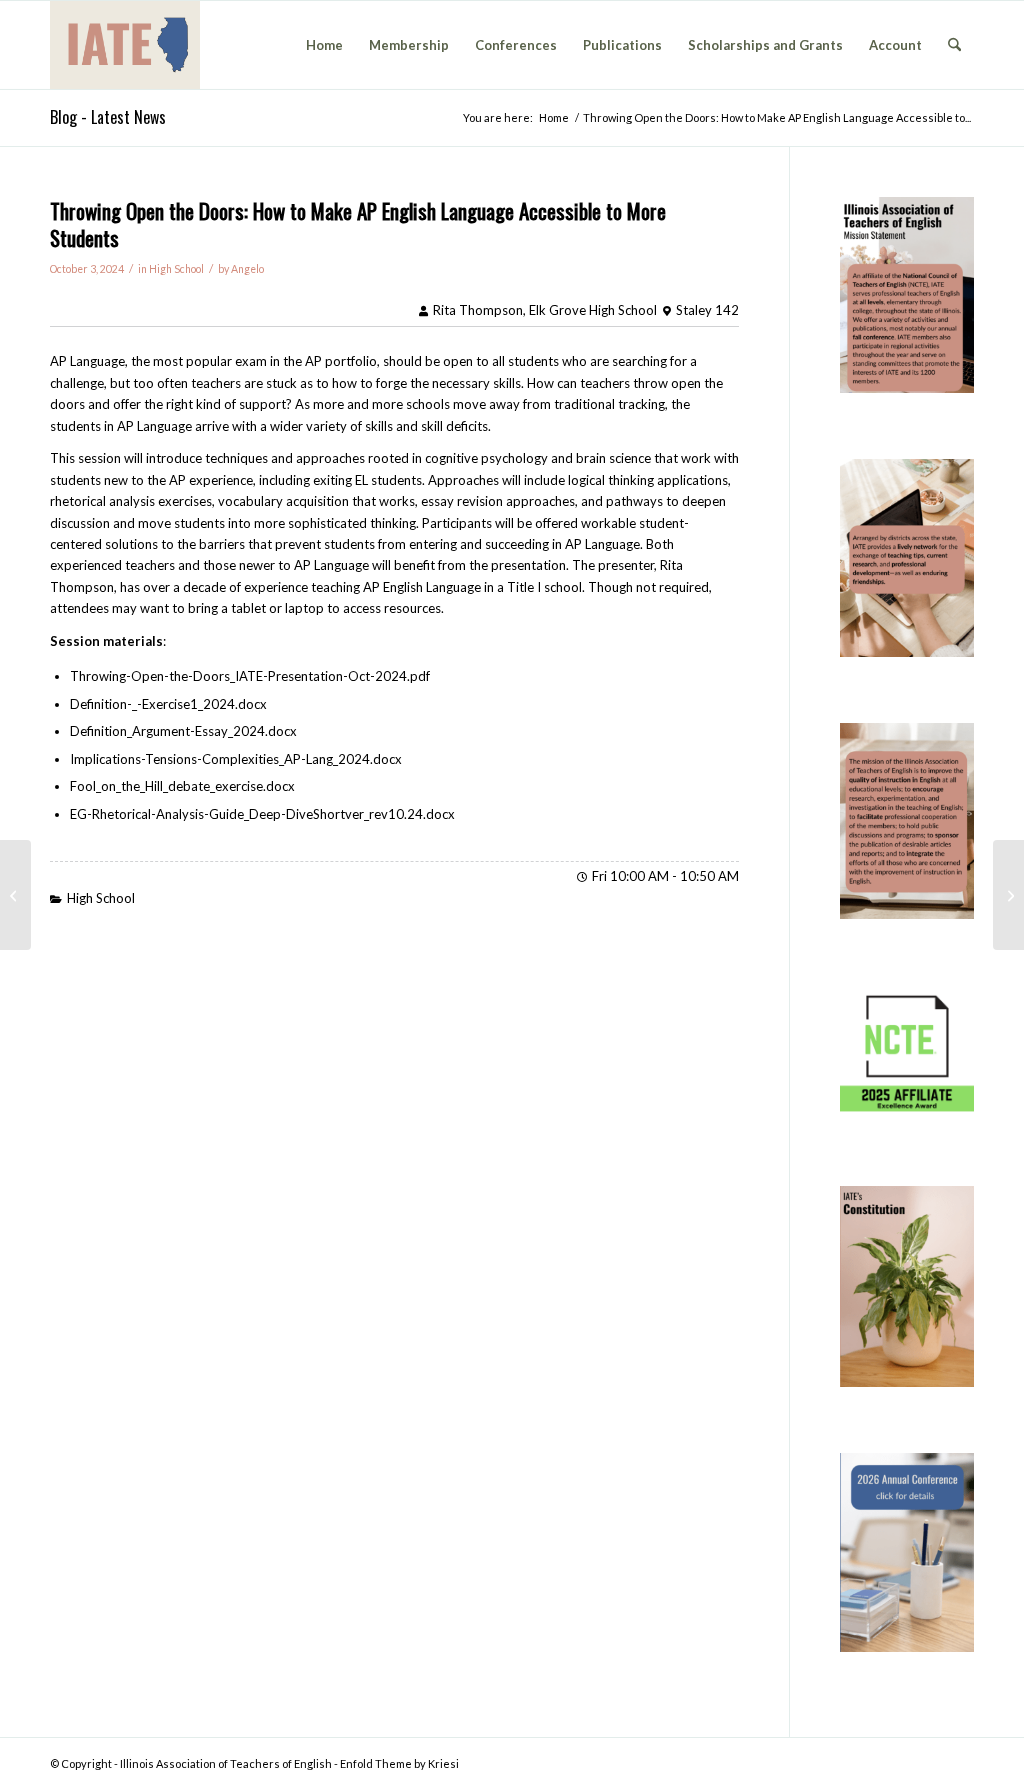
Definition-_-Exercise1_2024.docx (168, 704)
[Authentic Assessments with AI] (15, 895)
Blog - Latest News (108, 117)
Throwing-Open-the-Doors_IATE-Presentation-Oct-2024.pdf (250, 676)
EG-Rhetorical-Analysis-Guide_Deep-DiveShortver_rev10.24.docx (262, 814)
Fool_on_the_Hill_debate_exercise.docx (182, 786)
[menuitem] (324, 45)
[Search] (954, 45)
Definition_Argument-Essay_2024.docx (183, 731)
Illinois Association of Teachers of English (226, 1763)
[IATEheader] (125, 45)
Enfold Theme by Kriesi (399, 1763)
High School (176, 269)
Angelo (247, 269)
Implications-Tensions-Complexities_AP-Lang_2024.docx (236, 759)
